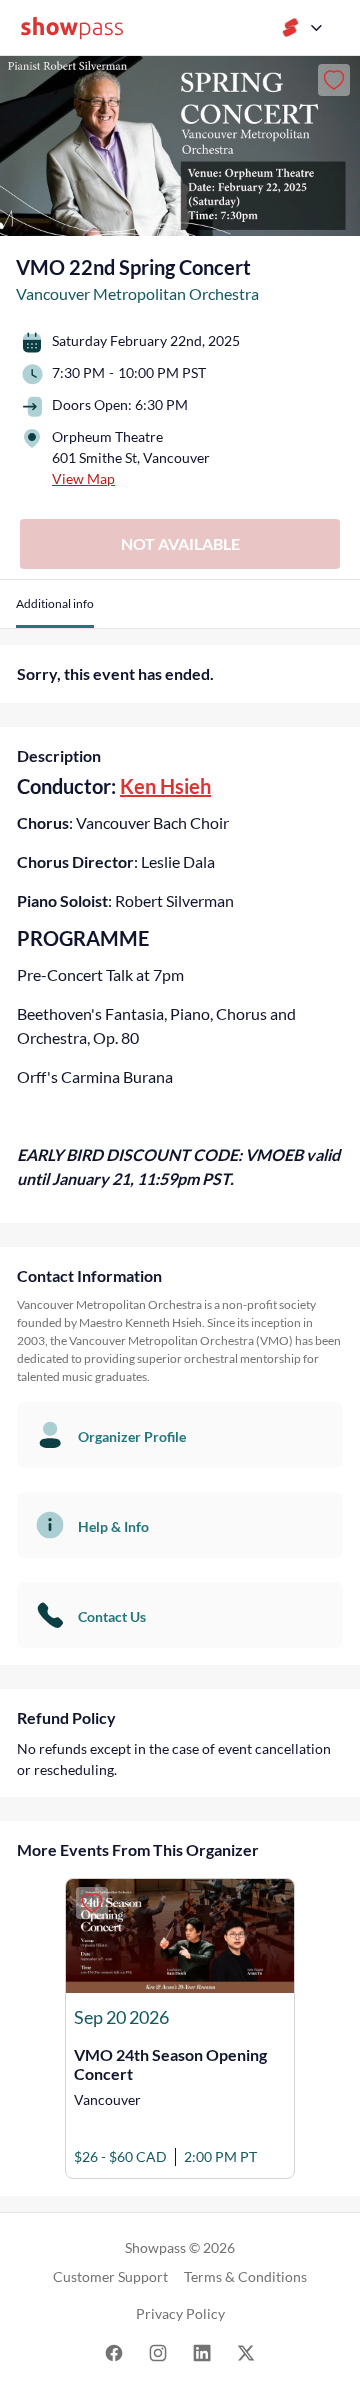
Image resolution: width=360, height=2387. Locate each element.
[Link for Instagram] (158, 2351)
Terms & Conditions (245, 2276)
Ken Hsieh (165, 786)
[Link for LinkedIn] (202, 2351)
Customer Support (110, 2276)
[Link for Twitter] (246, 2351)
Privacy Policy (180, 2313)
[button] (55, 611)
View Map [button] (83, 478)
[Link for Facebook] (114, 2351)
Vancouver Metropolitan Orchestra (137, 293)
